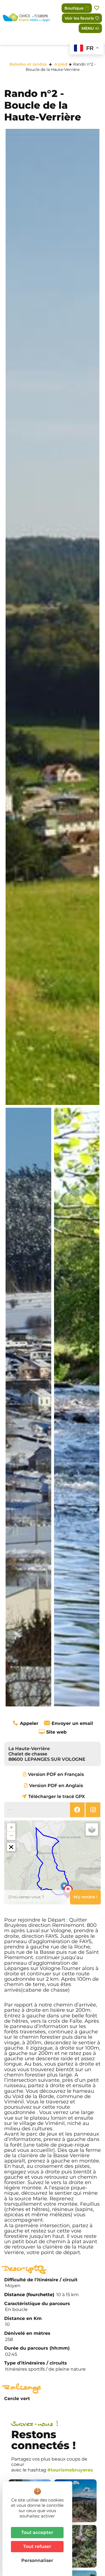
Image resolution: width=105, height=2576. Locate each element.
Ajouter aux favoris (97, 8)
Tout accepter (37, 2532)
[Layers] (92, 1829)
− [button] (11, 1836)
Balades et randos (28, 64)
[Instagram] (93, 1810)
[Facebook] (77, 1810)
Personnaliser (37, 2560)
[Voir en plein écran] (11, 1847)
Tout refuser (37, 2546)
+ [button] (11, 1827)
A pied (61, 64)
